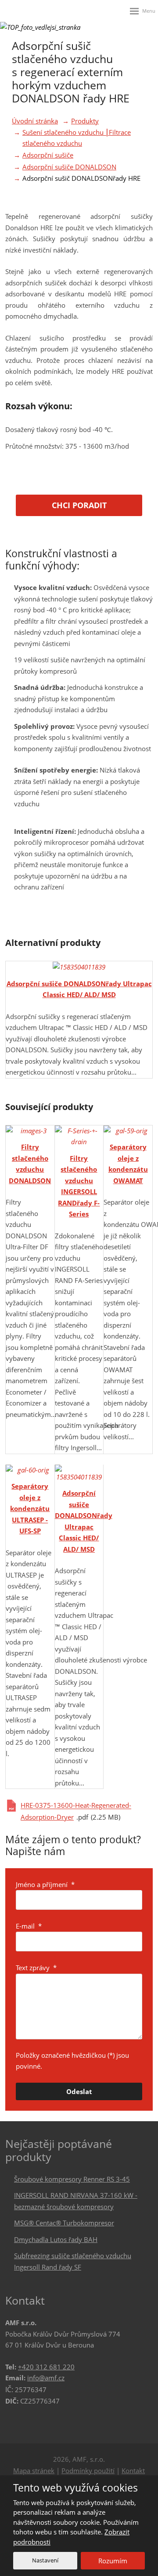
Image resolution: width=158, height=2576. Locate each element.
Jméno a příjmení (45, 1884)
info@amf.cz (46, 2378)
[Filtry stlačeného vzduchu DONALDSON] (30, 1131)
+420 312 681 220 (46, 2367)
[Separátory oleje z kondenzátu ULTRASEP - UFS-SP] (30, 1470)
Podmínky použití (88, 2471)
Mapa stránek (34, 2471)
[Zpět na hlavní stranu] (23, 11)
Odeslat (79, 2091)
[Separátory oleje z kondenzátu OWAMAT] (128, 1131)
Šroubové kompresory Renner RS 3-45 (72, 2179)
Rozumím (113, 2561)
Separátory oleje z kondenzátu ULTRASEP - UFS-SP (30, 1508)
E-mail (29, 1926)
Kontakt (133, 2471)
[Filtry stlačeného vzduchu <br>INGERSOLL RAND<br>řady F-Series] (79, 1137)
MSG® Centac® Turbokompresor (64, 2223)
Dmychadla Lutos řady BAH (56, 2239)
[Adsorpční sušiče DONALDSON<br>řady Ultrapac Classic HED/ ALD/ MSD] (79, 967)
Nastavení (45, 2560)
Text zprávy (36, 1968)
